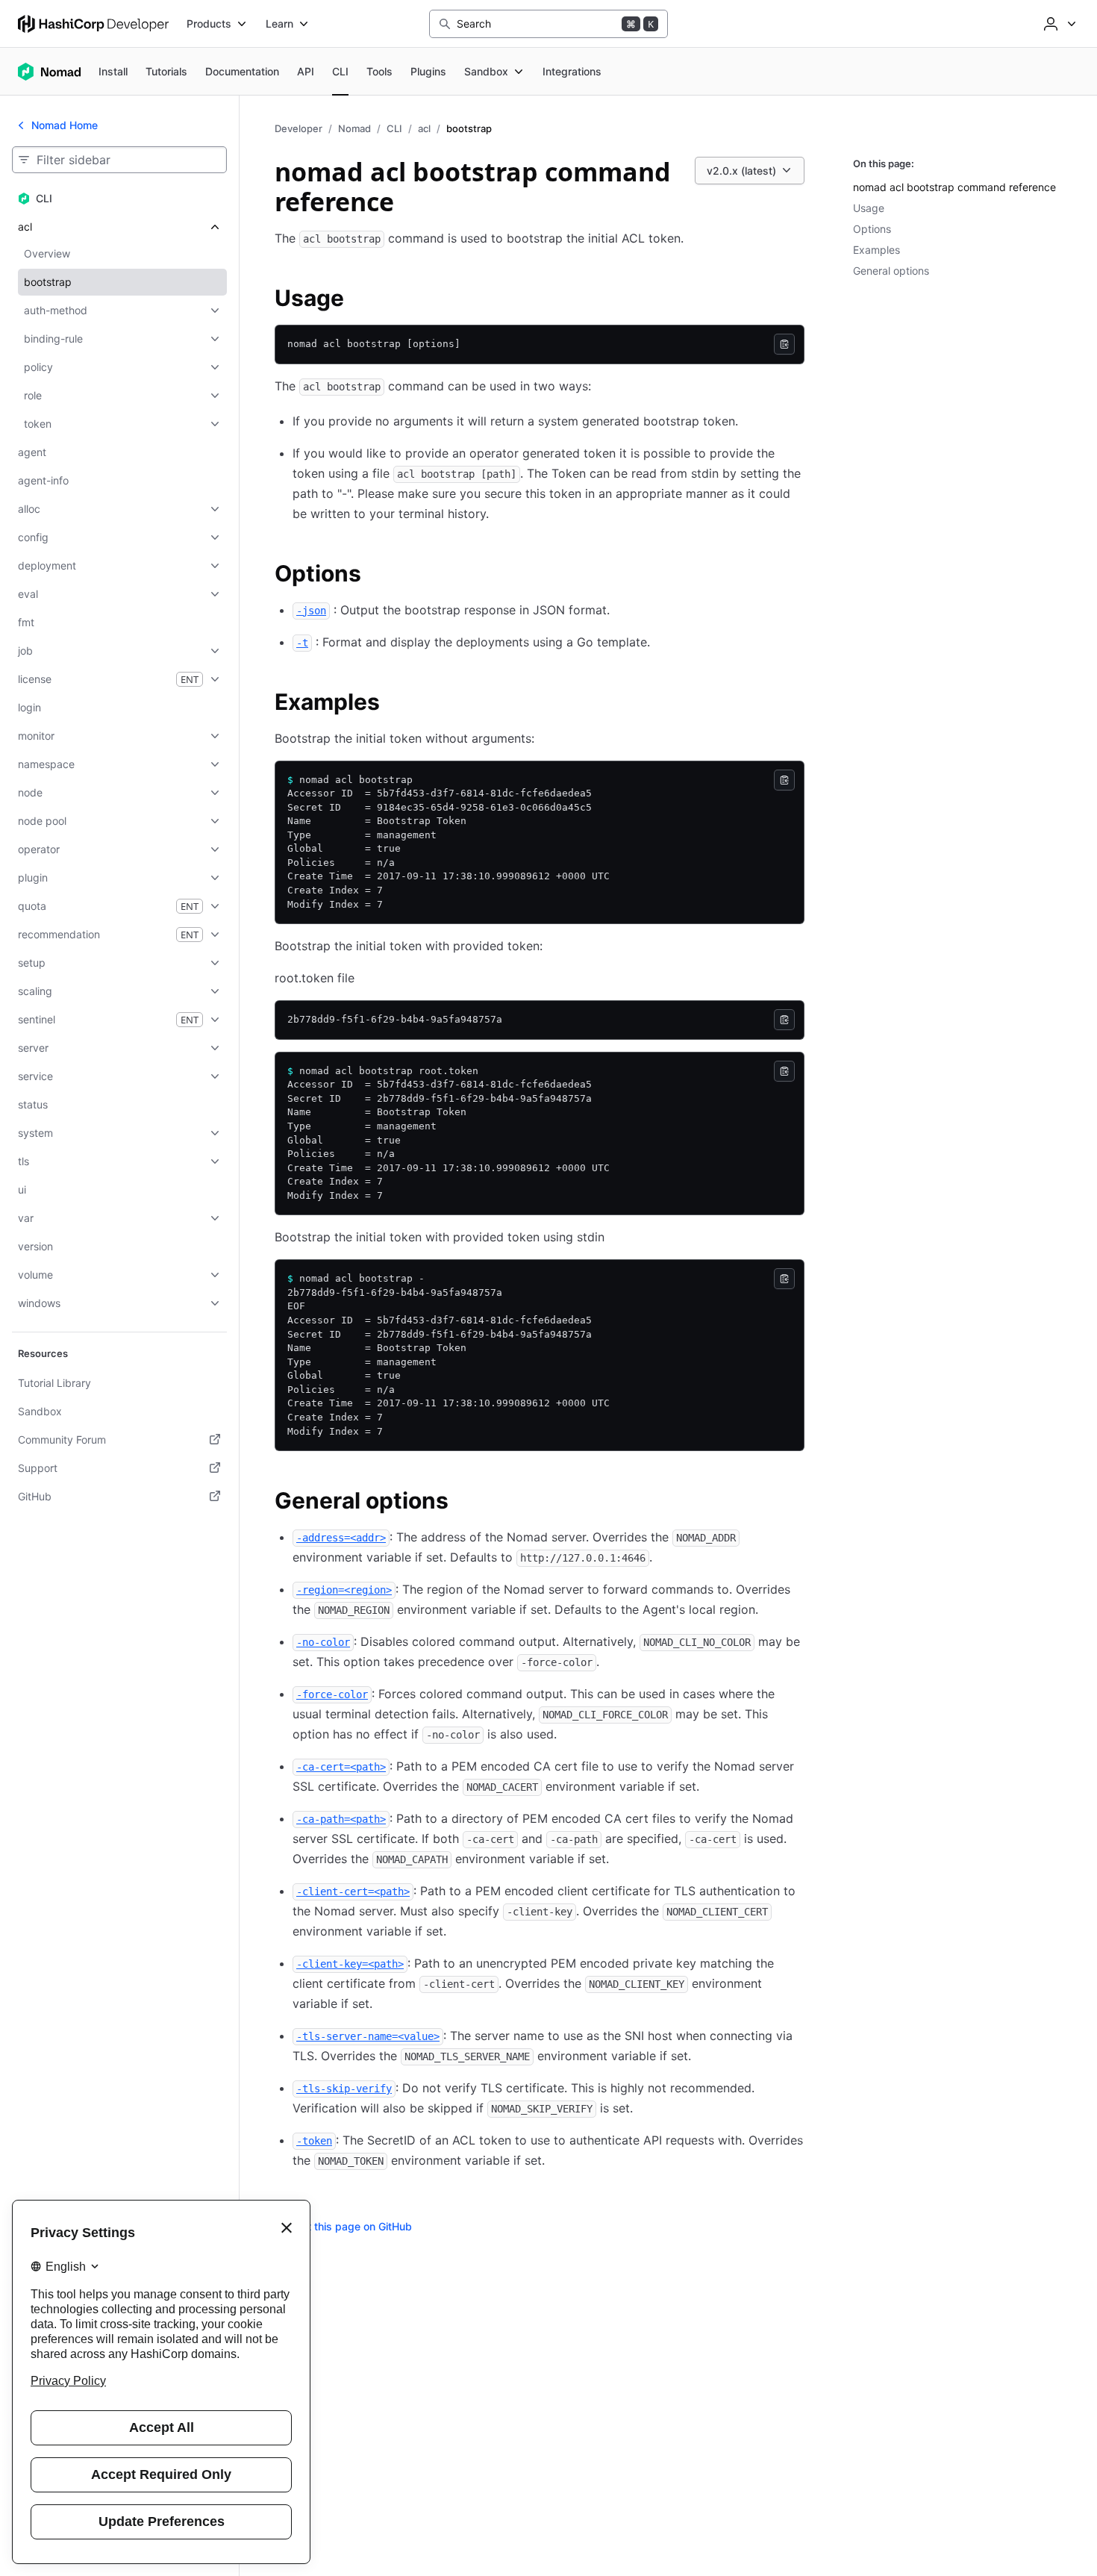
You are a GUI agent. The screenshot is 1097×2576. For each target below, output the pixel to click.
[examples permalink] (395, 704)
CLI (394, 128)
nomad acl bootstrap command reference (954, 187)
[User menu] (1058, 24)
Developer (299, 128)
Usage (869, 208)
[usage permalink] (359, 300)
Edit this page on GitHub (352, 2226)
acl (424, 128)
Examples (876, 250)
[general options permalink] (463, 1503)
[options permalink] (376, 576)
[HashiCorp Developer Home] (93, 24)
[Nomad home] (49, 72)
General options (891, 271)
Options (872, 229)
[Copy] (784, 344)
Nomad (354, 128)
